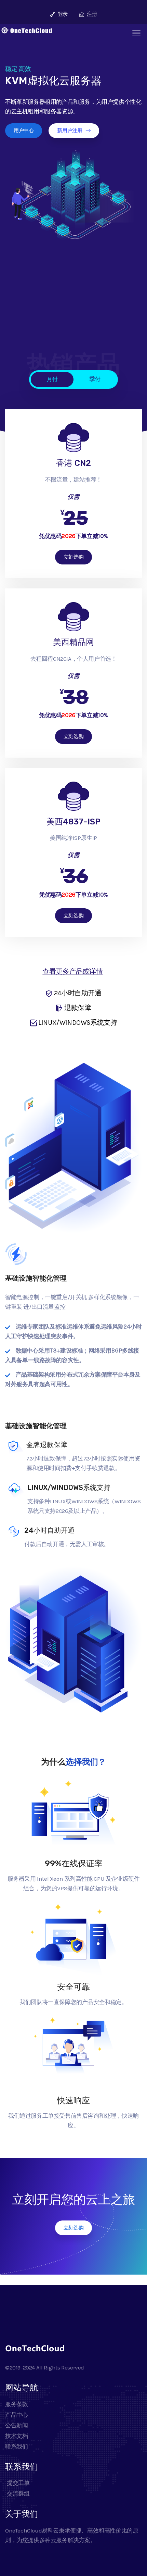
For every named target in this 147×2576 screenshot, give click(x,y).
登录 (62, 14)
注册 (91, 14)
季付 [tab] (95, 379)
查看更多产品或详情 (72, 972)
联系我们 (16, 2447)
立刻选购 (73, 557)
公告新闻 (16, 2425)
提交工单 (18, 2483)
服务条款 (16, 2404)
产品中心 (16, 2415)
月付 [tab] (52, 379)
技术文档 (16, 2436)
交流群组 (18, 2493)
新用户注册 (70, 130)
